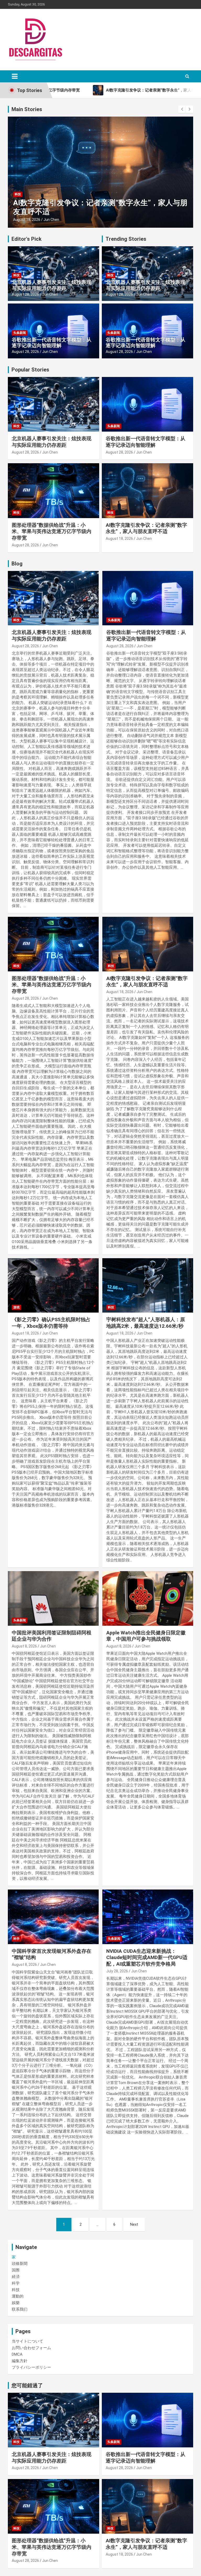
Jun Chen (51, 220)
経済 (16, 2277)
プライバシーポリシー (31, 2367)
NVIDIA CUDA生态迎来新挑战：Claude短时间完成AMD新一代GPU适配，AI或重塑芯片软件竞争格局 (147, 1957)
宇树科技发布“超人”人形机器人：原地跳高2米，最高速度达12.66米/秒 (146, 1323)
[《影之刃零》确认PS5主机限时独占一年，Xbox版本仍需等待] (53, 1286)
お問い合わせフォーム (31, 2348)
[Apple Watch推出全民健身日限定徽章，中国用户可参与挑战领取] (148, 1598)
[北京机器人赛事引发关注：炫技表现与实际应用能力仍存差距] (53, 598)
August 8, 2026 (24, 1646)
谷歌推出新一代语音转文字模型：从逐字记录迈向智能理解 (52, 343)
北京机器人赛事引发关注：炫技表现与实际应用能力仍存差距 (52, 285)
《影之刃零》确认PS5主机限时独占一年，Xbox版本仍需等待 (51, 1323)
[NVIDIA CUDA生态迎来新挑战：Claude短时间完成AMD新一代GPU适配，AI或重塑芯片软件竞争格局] (148, 1917)
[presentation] (182, 109)
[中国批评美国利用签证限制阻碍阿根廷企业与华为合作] (53, 1598)
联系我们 (20, 2309)
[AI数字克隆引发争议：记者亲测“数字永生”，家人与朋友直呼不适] (148, 944)
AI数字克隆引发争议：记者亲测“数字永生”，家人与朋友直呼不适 (146, 528)
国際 (16, 2270)
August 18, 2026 (27, 220)
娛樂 (16, 2303)
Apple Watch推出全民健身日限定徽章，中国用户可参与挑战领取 (146, 1636)
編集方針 (20, 2361)
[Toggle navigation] (15, 76)
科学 (16, 1939)
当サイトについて (27, 2341)
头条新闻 (20, 333)
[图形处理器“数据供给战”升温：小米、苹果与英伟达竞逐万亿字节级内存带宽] (53, 944)
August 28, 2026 (25, 294)
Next (134, 2224)
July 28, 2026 (117, 1971)
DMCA (17, 2354)
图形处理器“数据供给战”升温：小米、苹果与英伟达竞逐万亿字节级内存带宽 (52, 531)
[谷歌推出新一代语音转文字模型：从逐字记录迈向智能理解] (148, 598)
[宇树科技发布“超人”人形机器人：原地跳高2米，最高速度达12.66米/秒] (148, 1286)
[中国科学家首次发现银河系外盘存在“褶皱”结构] (53, 1917)
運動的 (18, 2296)
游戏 (16, 1307)
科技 (18, 194)
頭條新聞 (20, 2264)
